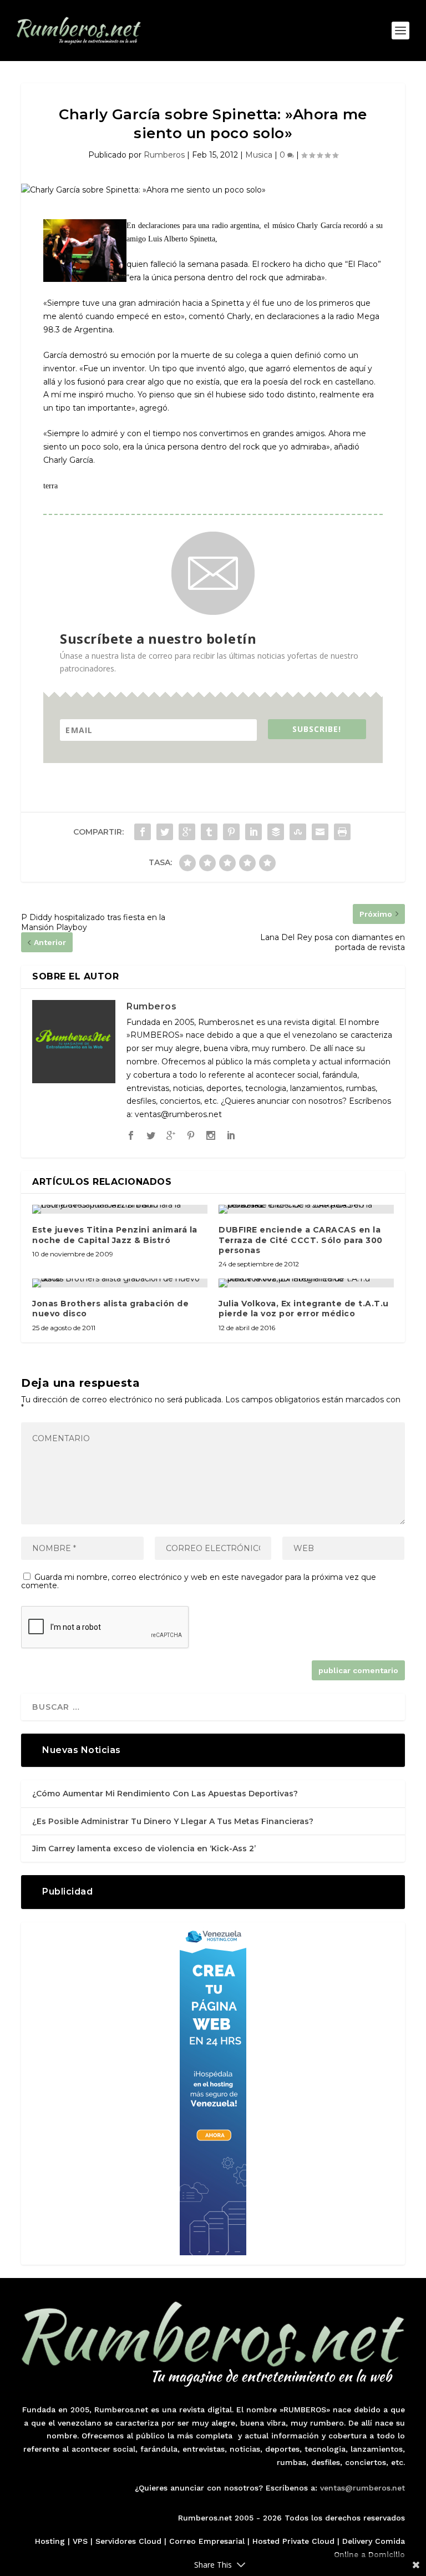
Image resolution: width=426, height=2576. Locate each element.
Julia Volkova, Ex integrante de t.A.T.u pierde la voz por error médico (304, 1309)
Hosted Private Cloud (293, 2541)
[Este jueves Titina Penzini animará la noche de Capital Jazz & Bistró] (120, 1209)
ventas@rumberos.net (362, 2488)
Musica (259, 155)
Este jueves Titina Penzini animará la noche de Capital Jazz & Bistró (115, 1235)
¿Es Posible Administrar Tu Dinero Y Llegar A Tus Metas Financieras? (173, 1821)
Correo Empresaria (206, 2541)
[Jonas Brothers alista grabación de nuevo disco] (120, 1283)
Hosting (50, 2541)
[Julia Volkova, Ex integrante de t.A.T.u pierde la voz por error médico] (306, 1283)
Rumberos (164, 155)
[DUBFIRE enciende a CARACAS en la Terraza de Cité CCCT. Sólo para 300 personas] (306, 1209)
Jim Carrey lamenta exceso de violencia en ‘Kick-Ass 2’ (144, 1848)
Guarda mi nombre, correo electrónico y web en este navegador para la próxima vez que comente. (199, 1581)
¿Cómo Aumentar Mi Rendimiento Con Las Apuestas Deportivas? (165, 1794)
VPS (80, 2541)
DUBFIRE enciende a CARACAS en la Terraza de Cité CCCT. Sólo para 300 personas (301, 1240)
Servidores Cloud (128, 2541)
